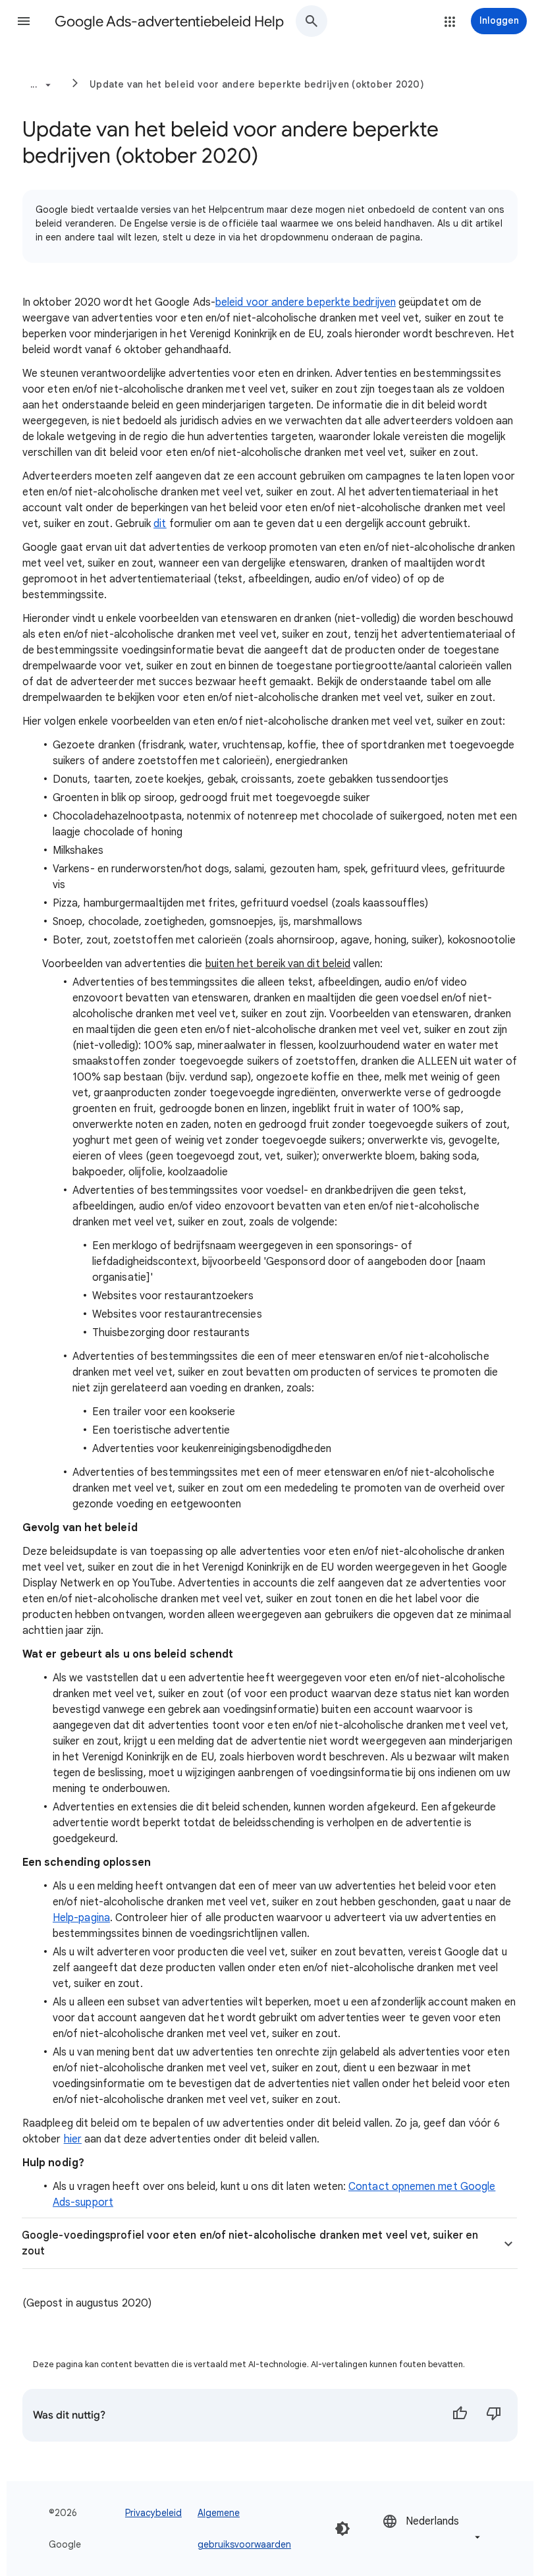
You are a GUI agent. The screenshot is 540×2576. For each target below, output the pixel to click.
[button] (24, 21)
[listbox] (433, 2528)
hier (73, 2139)
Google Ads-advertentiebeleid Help (169, 21)
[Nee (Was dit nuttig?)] (494, 2415)
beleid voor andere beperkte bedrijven (306, 302)
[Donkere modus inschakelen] (342, 2529)
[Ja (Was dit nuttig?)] (460, 2415)
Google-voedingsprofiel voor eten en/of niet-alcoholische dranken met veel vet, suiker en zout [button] (250, 2243)
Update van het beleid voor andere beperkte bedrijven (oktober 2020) (257, 84)
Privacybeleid (153, 2513)
